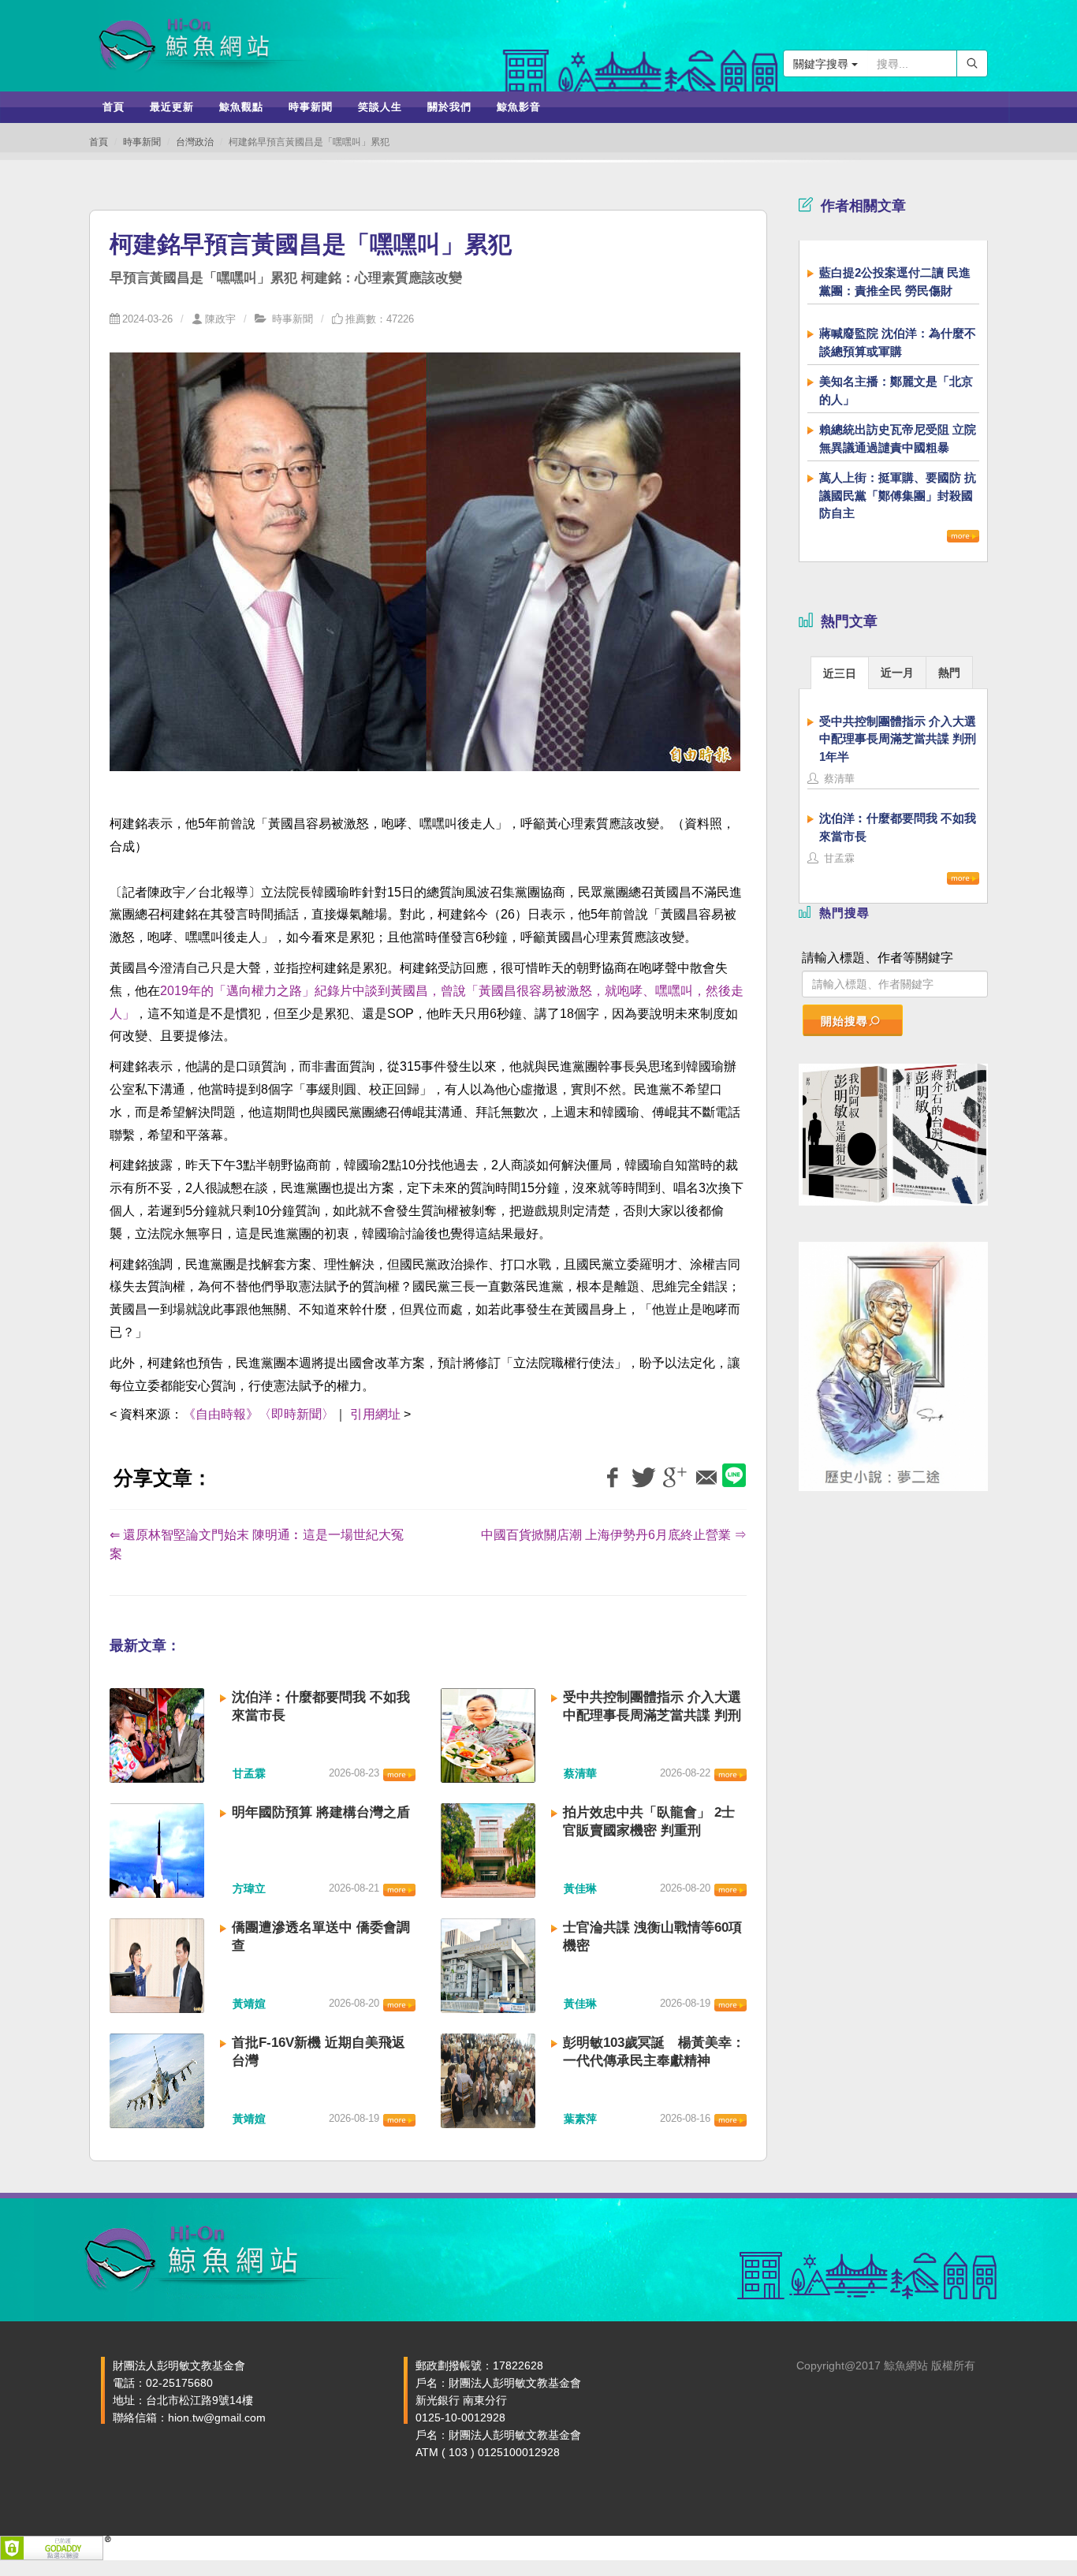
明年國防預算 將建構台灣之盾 (321, 1812)
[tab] (840, 672)
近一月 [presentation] (897, 673)
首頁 (99, 142)
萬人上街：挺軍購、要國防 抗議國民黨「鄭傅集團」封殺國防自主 (898, 495)
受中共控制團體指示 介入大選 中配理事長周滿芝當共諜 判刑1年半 (652, 1715)
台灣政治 (195, 142)
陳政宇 (220, 319)
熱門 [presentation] (949, 673)
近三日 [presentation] (840, 673)
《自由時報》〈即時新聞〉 (259, 1414)
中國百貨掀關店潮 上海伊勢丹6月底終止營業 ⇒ (614, 1535)
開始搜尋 (844, 1021)
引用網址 (375, 1414)
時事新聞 (142, 142)
